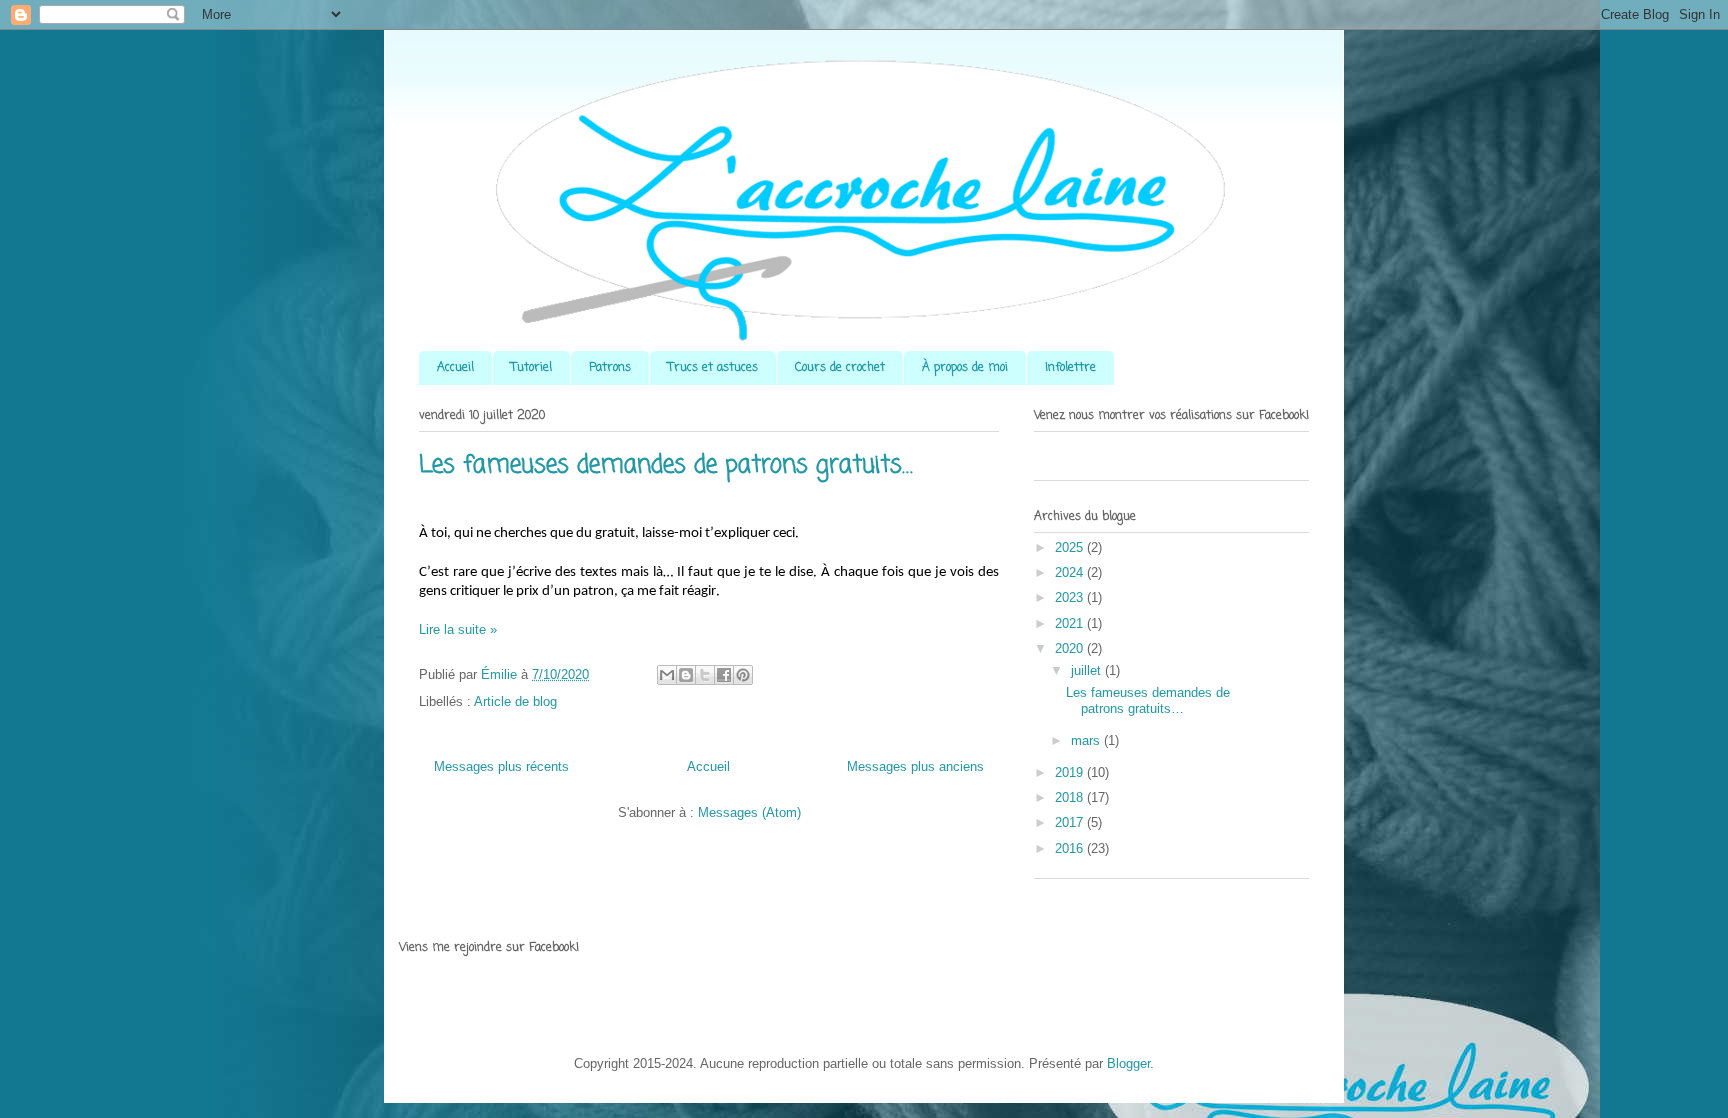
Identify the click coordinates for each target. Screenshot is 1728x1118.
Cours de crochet (840, 368)
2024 (1071, 572)
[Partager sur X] (705, 675)
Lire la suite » (458, 629)
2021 (1071, 623)
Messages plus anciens (915, 766)
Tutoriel (531, 368)
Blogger (1128, 1063)
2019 (1071, 772)
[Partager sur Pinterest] (743, 675)
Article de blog (515, 701)
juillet (1088, 670)
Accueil (455, 368)
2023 (1071, 597)
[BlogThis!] (686, 675)
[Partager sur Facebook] (724, 675)
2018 (1071, 797)
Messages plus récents (501, 766)
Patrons (610, 368)
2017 (1071, 822)
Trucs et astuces (713, 368)
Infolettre (1070, 368)
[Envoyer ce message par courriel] (667, 675)
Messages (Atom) (749, 812)
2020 (1071, 648)
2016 (1071, 848)
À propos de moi (965, 368)
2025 (1071, 547)
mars (1087, 740)
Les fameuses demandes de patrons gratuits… (666, 465)
